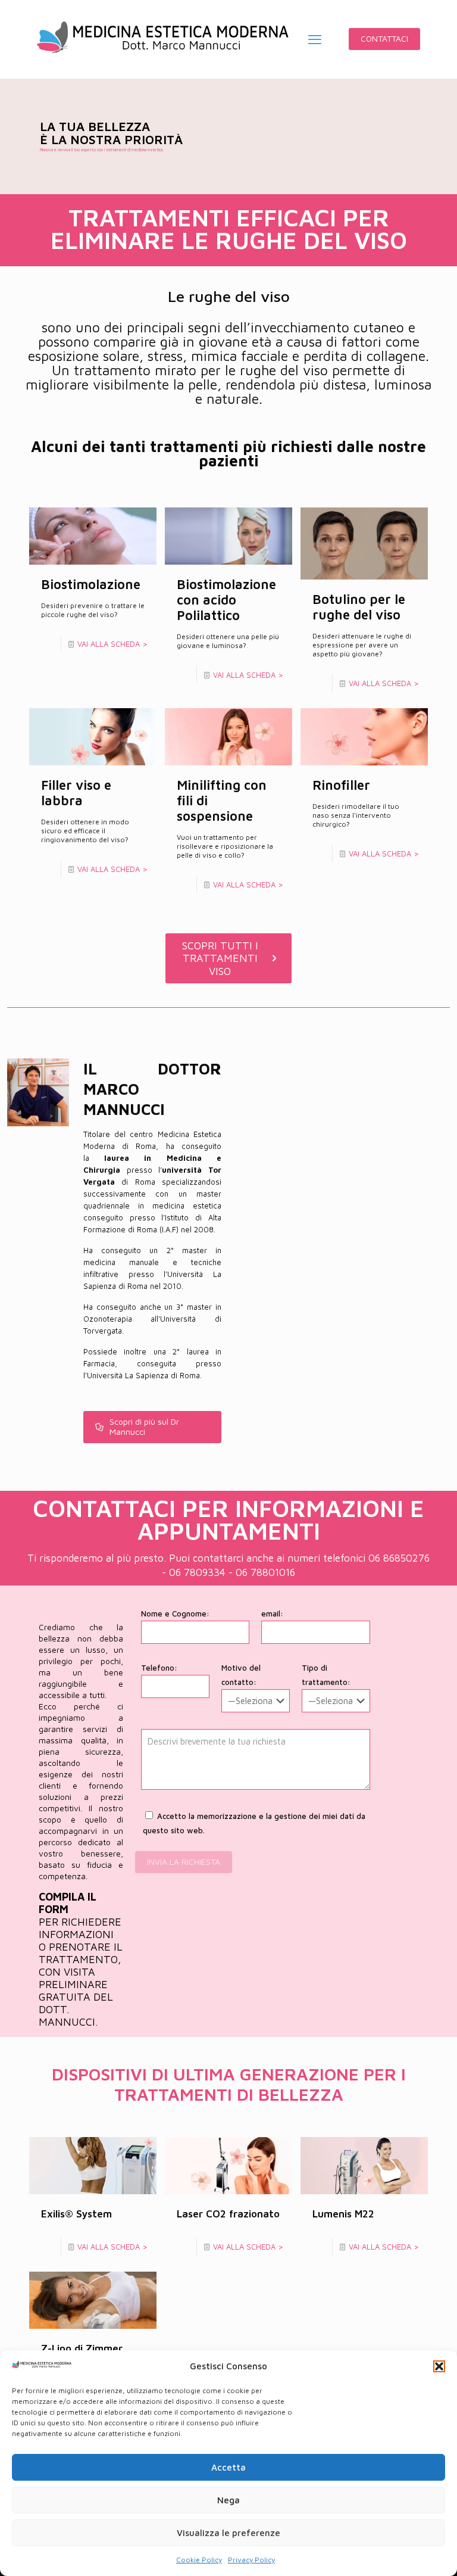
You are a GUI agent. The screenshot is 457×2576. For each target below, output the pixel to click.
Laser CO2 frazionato (228, 2214)
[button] (439, 2366)
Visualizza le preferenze (228, 2533)
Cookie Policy (199, 2560)
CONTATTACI (384, 38)
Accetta (228, 2467)
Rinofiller (341, 785)
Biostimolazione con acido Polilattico (226, 600)
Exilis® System (76, 2214)
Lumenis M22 (343, 2214)
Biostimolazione (91, 584)
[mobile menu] (315, 39)
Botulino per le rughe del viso (359, 607)
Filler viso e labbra (76, 793)
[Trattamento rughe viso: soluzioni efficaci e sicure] (163, 39)
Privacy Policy (251, 2560)
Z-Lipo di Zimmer (82, 2348)
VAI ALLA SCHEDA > (112, 644)
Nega (228, 2500)
